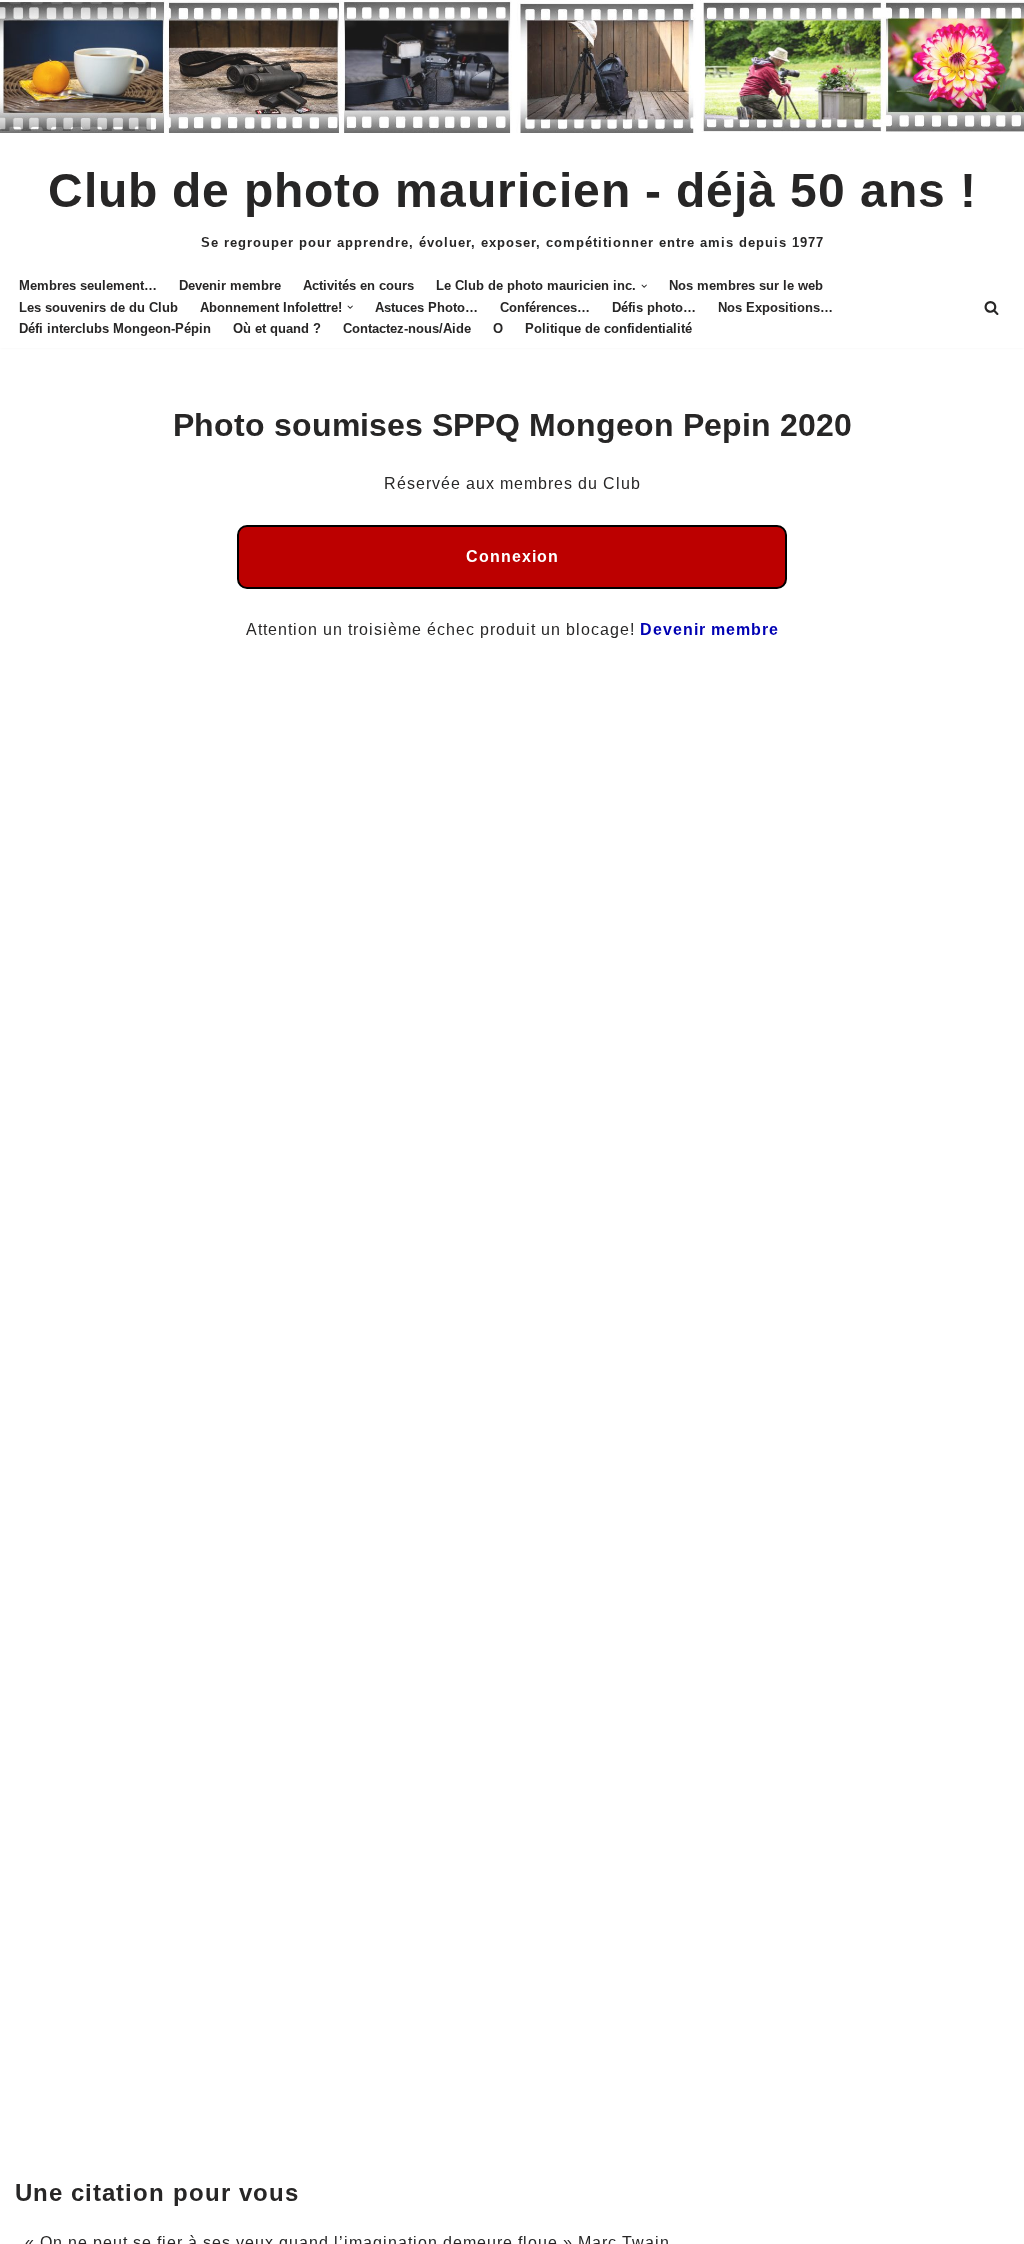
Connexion (512, 556)
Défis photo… (654, 307)
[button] (644, 286)
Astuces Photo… (426, 307)
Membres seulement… (88, 285)
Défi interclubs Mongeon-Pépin (115, 328)
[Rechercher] (991, 307)
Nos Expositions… (775, 307)
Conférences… (545, 307)
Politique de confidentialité (608, 328)
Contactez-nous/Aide (407, 328)
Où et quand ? (277, 328)
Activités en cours (358, 285)
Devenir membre (230, 285)
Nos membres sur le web (746, 285)
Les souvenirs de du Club (98, 307)
